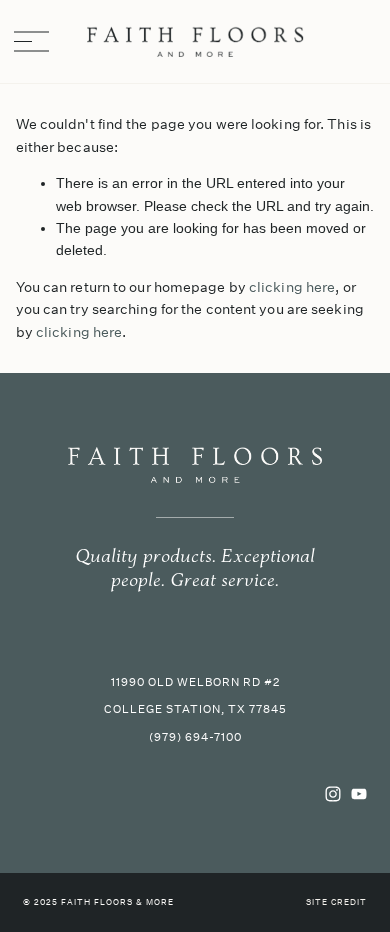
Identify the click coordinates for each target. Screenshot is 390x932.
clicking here (292, 287)
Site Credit (336, 903)
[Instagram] (333, 794)
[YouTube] (359, 794)
